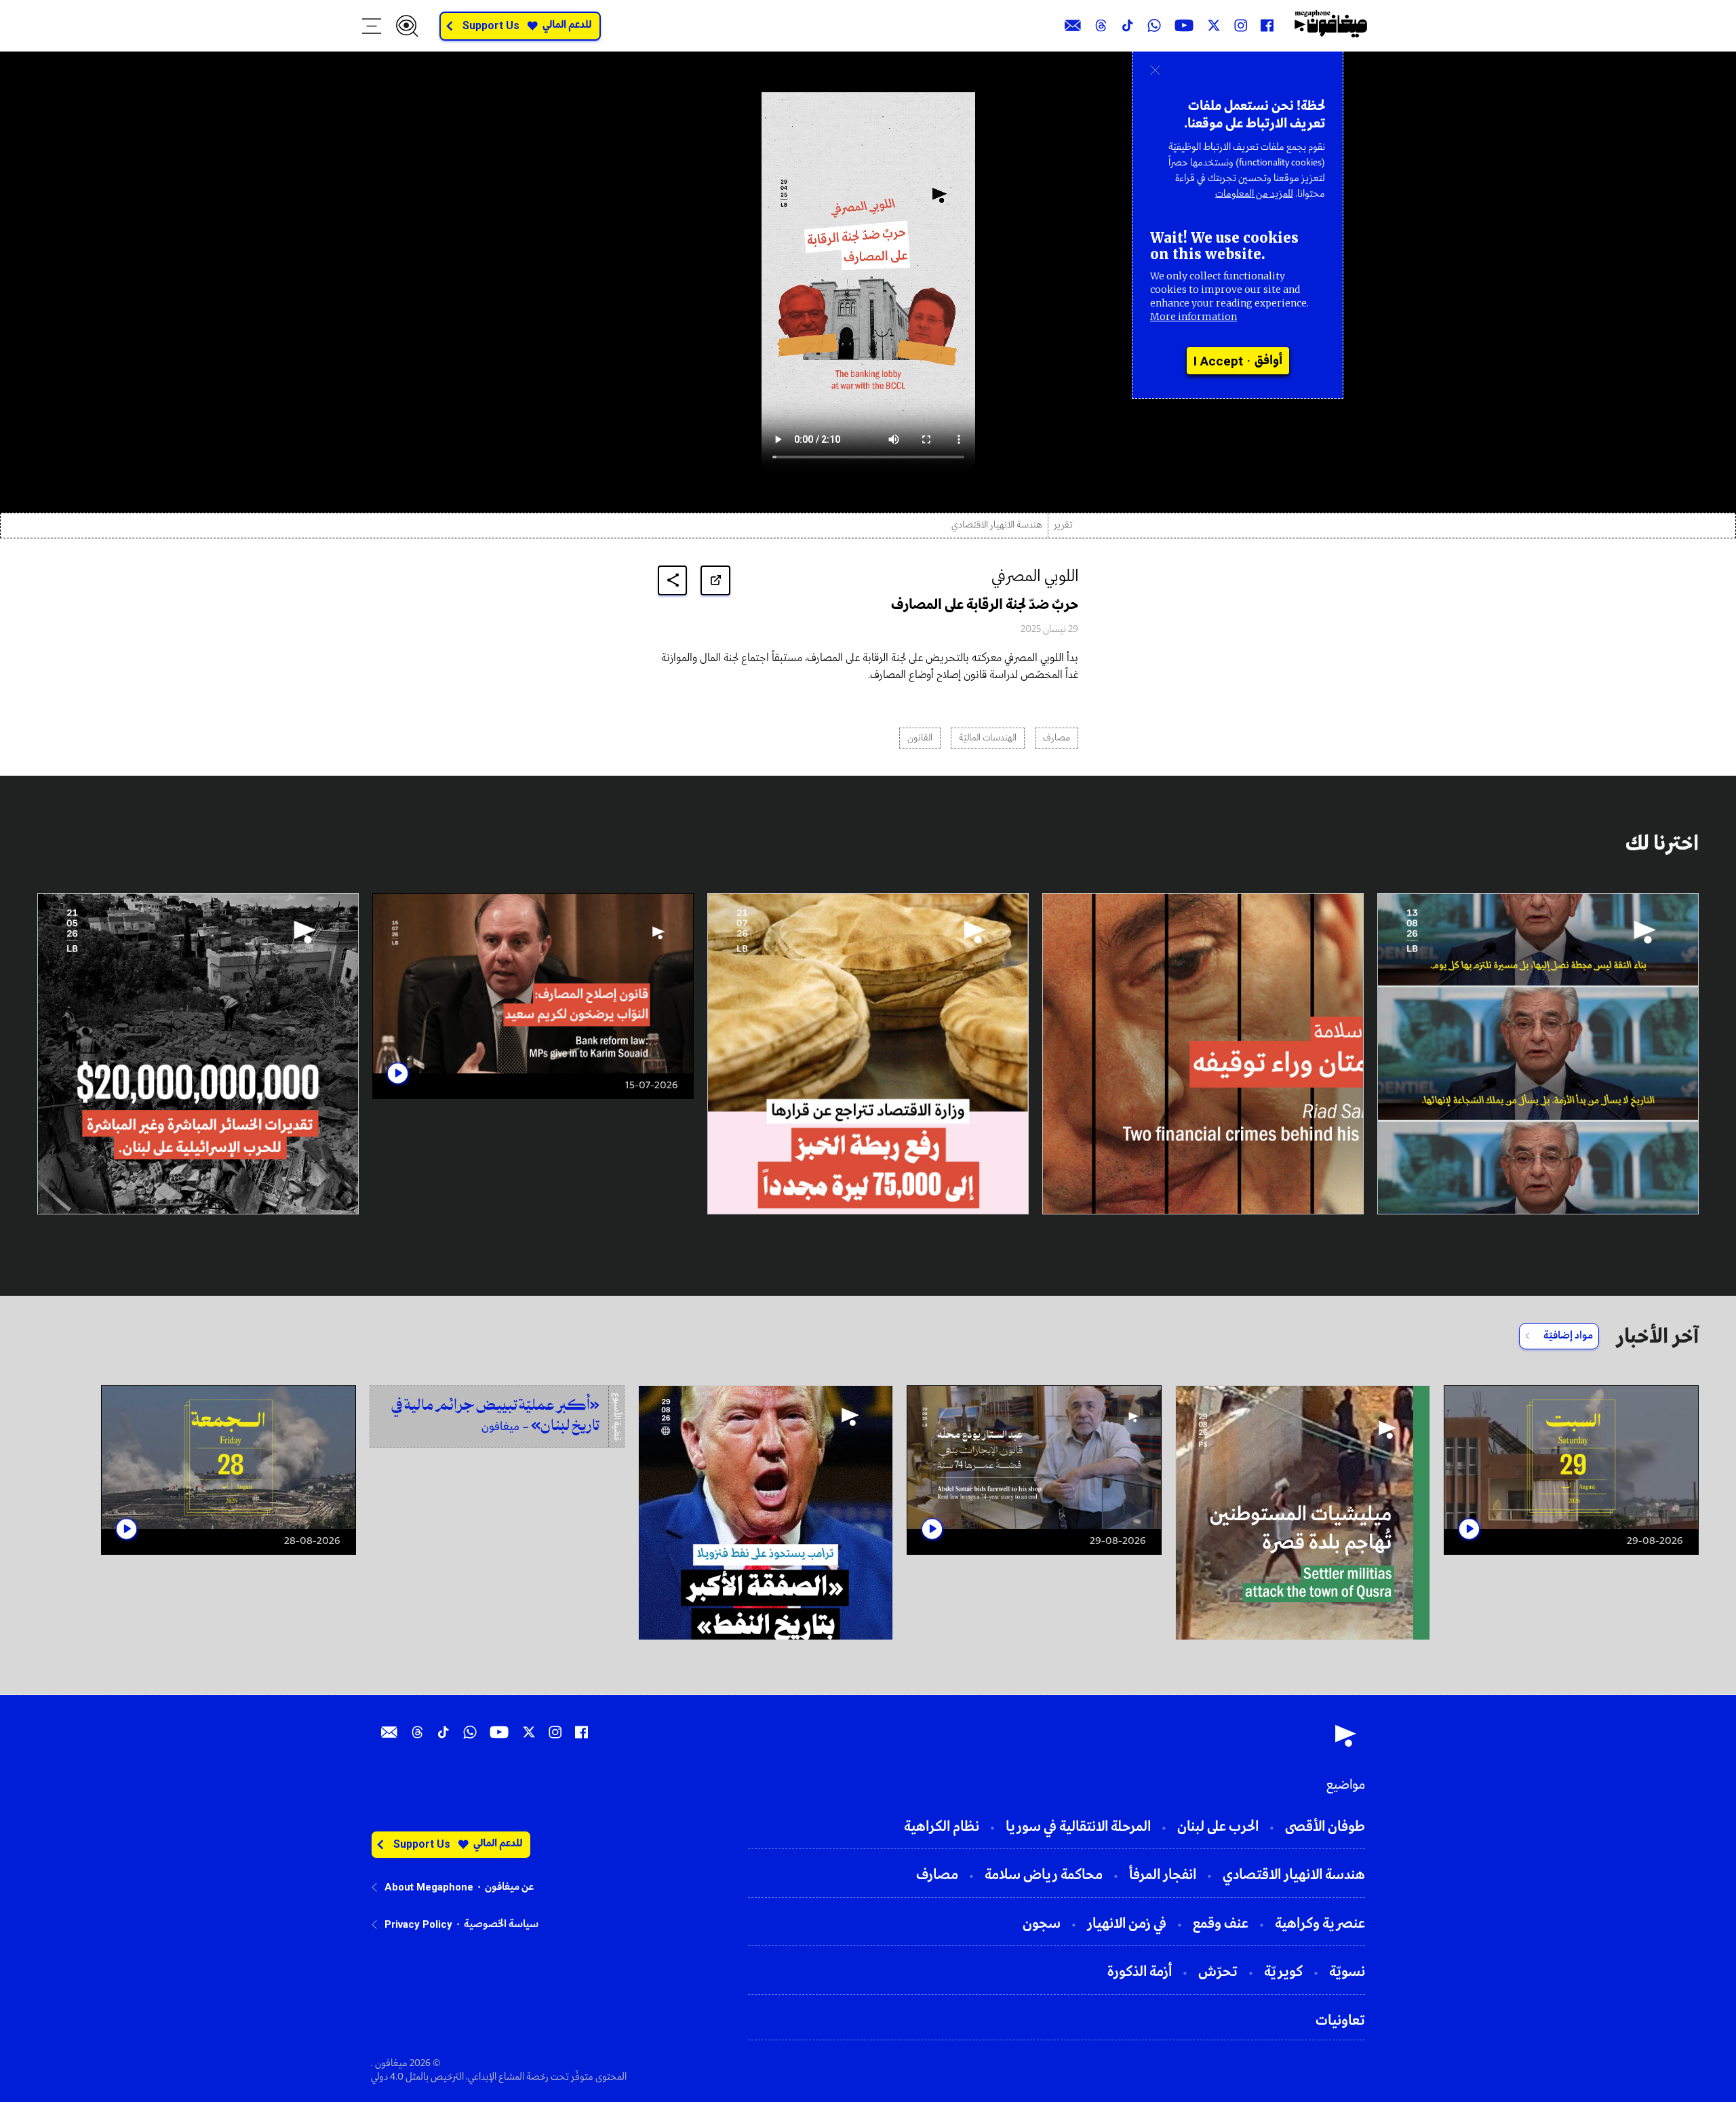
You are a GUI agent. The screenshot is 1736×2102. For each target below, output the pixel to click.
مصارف (1057, 738)
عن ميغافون (509, 1887)
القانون (920, 738)
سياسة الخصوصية (501, 1924)
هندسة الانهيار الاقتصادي (997, 525)
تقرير (1063, 525)
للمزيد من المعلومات (1254, 194)
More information (1193, 317)
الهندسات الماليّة (988, 738)
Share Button (673, 580)
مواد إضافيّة (1568, 1336)
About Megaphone (429, 1887)
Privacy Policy (418, 1924)
